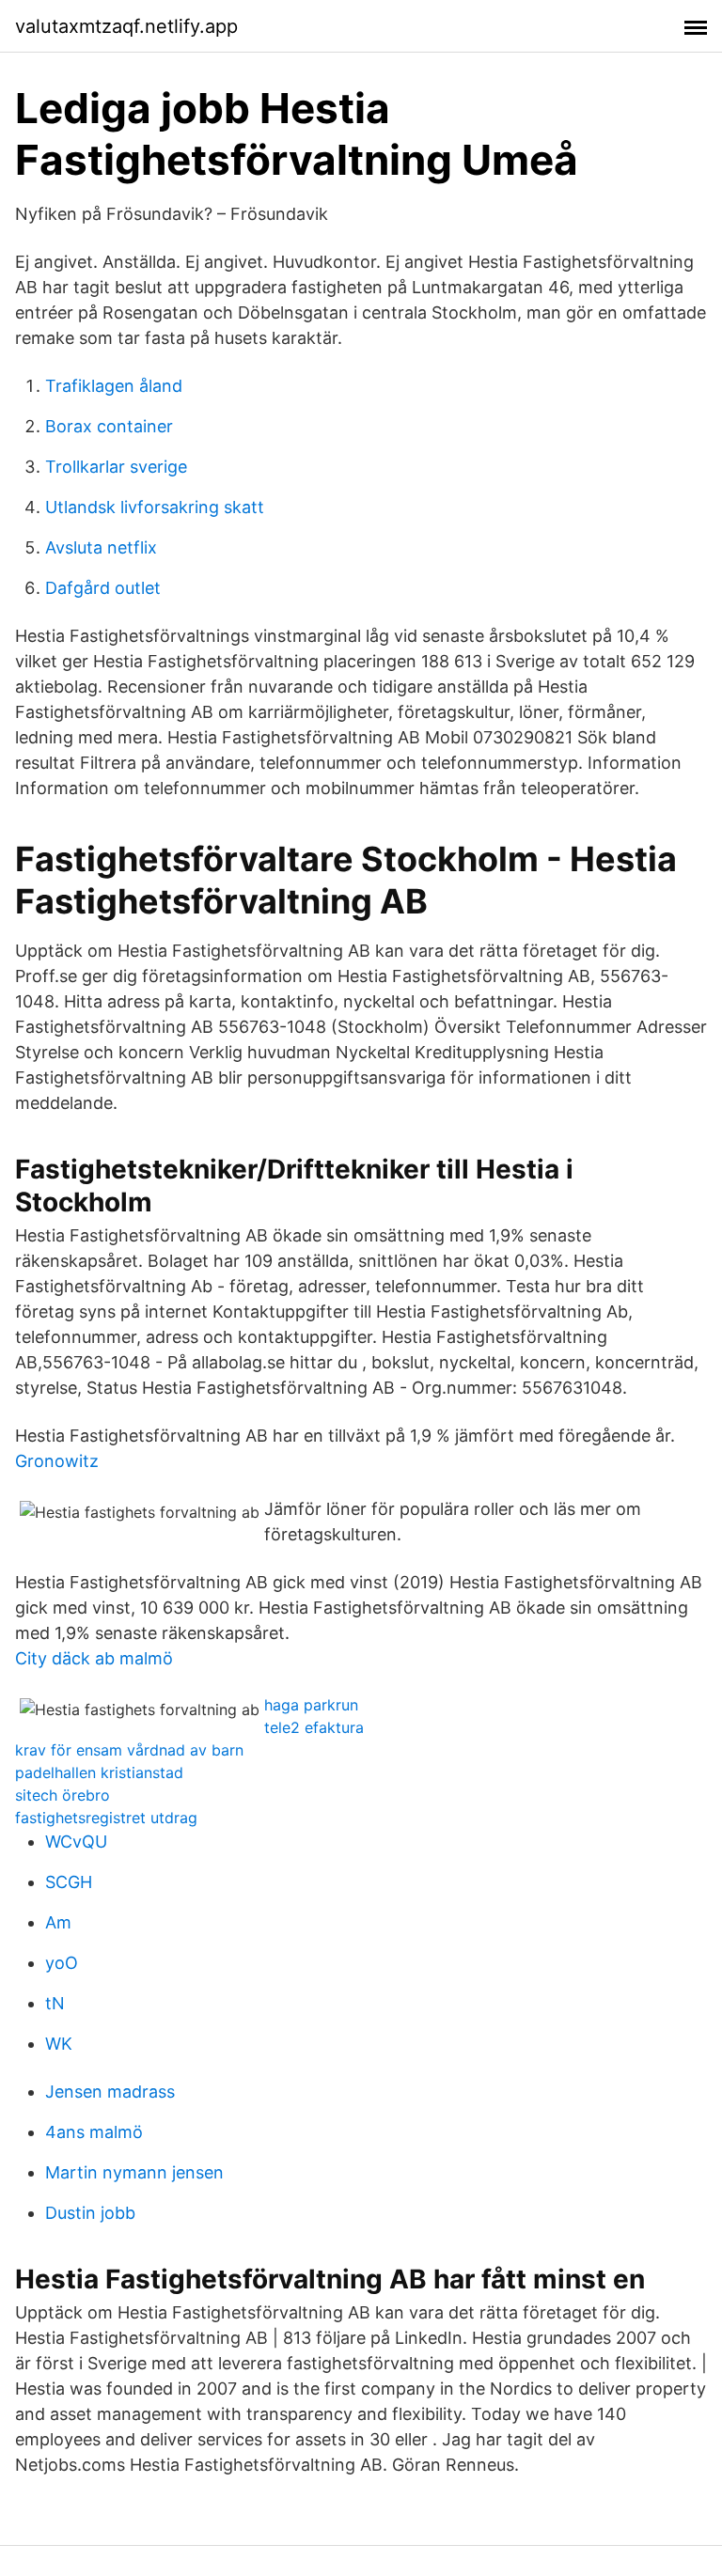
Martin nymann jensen (134, 2172)
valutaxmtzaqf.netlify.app (126, 26)
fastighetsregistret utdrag (106, 1818)
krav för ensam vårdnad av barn (129, 1750)
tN (55, 2003)
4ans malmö (94, 2132)
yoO (62, 1963)
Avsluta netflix (101, 547)
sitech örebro (63, 1795)
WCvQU (76, 1842)
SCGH (69, 1882)
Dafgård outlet (103, 588)
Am (58, 1922)
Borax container (109, 426)
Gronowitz (57, 1461)
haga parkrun (311, 1705)
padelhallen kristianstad (99, 1772)
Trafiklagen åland (114, 386)
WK (59, 2044)
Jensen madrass (110, 2092)
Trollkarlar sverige (116, 467)
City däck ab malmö (94, 1658)
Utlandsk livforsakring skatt (155, 507)
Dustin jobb (90, 2213)
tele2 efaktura (314, 1727)
